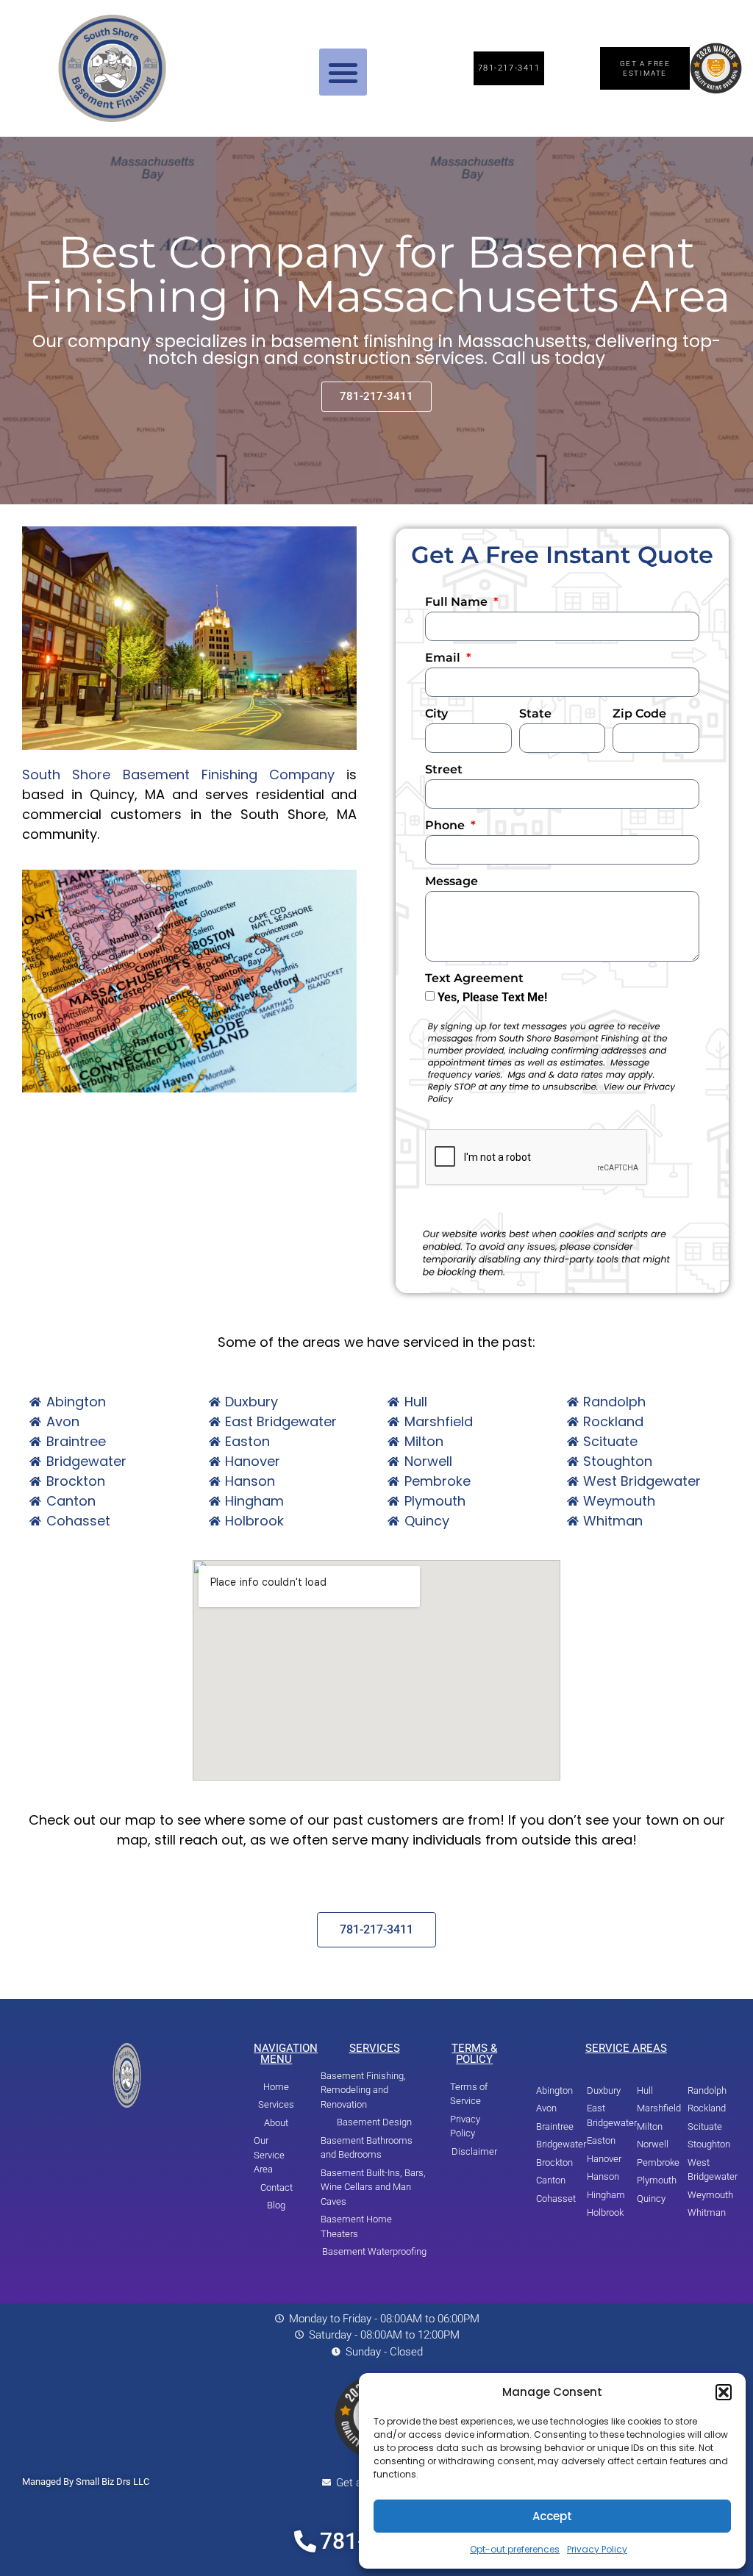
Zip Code (639, 714)
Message (452, 882)
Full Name (458, 602)
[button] (724, 2392)
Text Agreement (474, 979)
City (436, 714)
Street (444, 770)
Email (444, 658)
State (535, 714)
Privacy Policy (597, 2549)
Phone (446, 826)
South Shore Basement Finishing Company (178, 774)
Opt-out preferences (515, 2549)
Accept (552, 2516)
